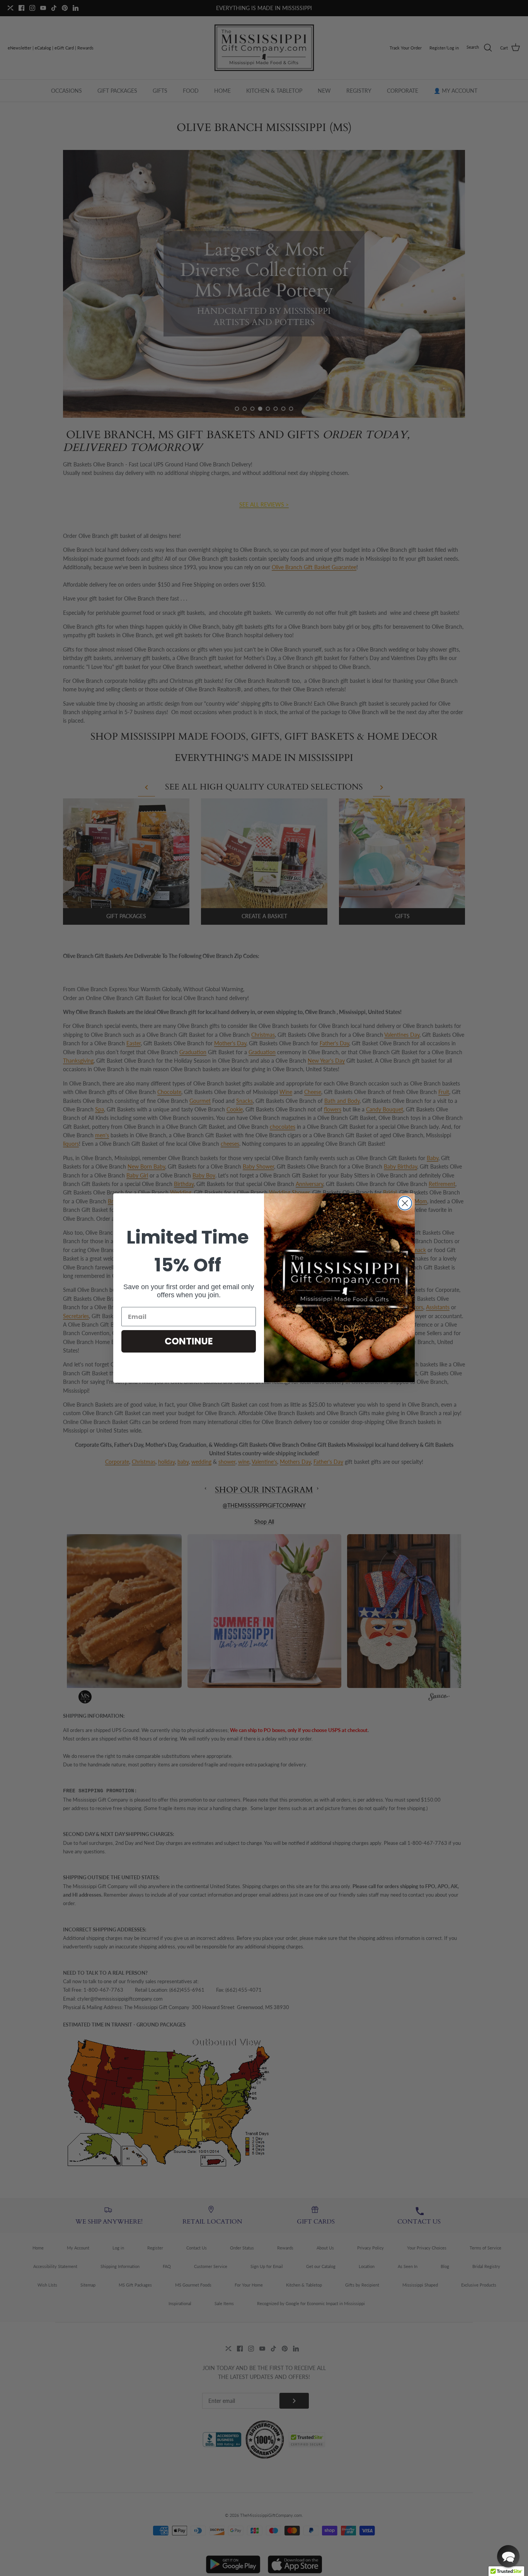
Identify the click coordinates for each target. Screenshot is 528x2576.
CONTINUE (189, 1341)
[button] (508, 2556)
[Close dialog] (405, 1203)
